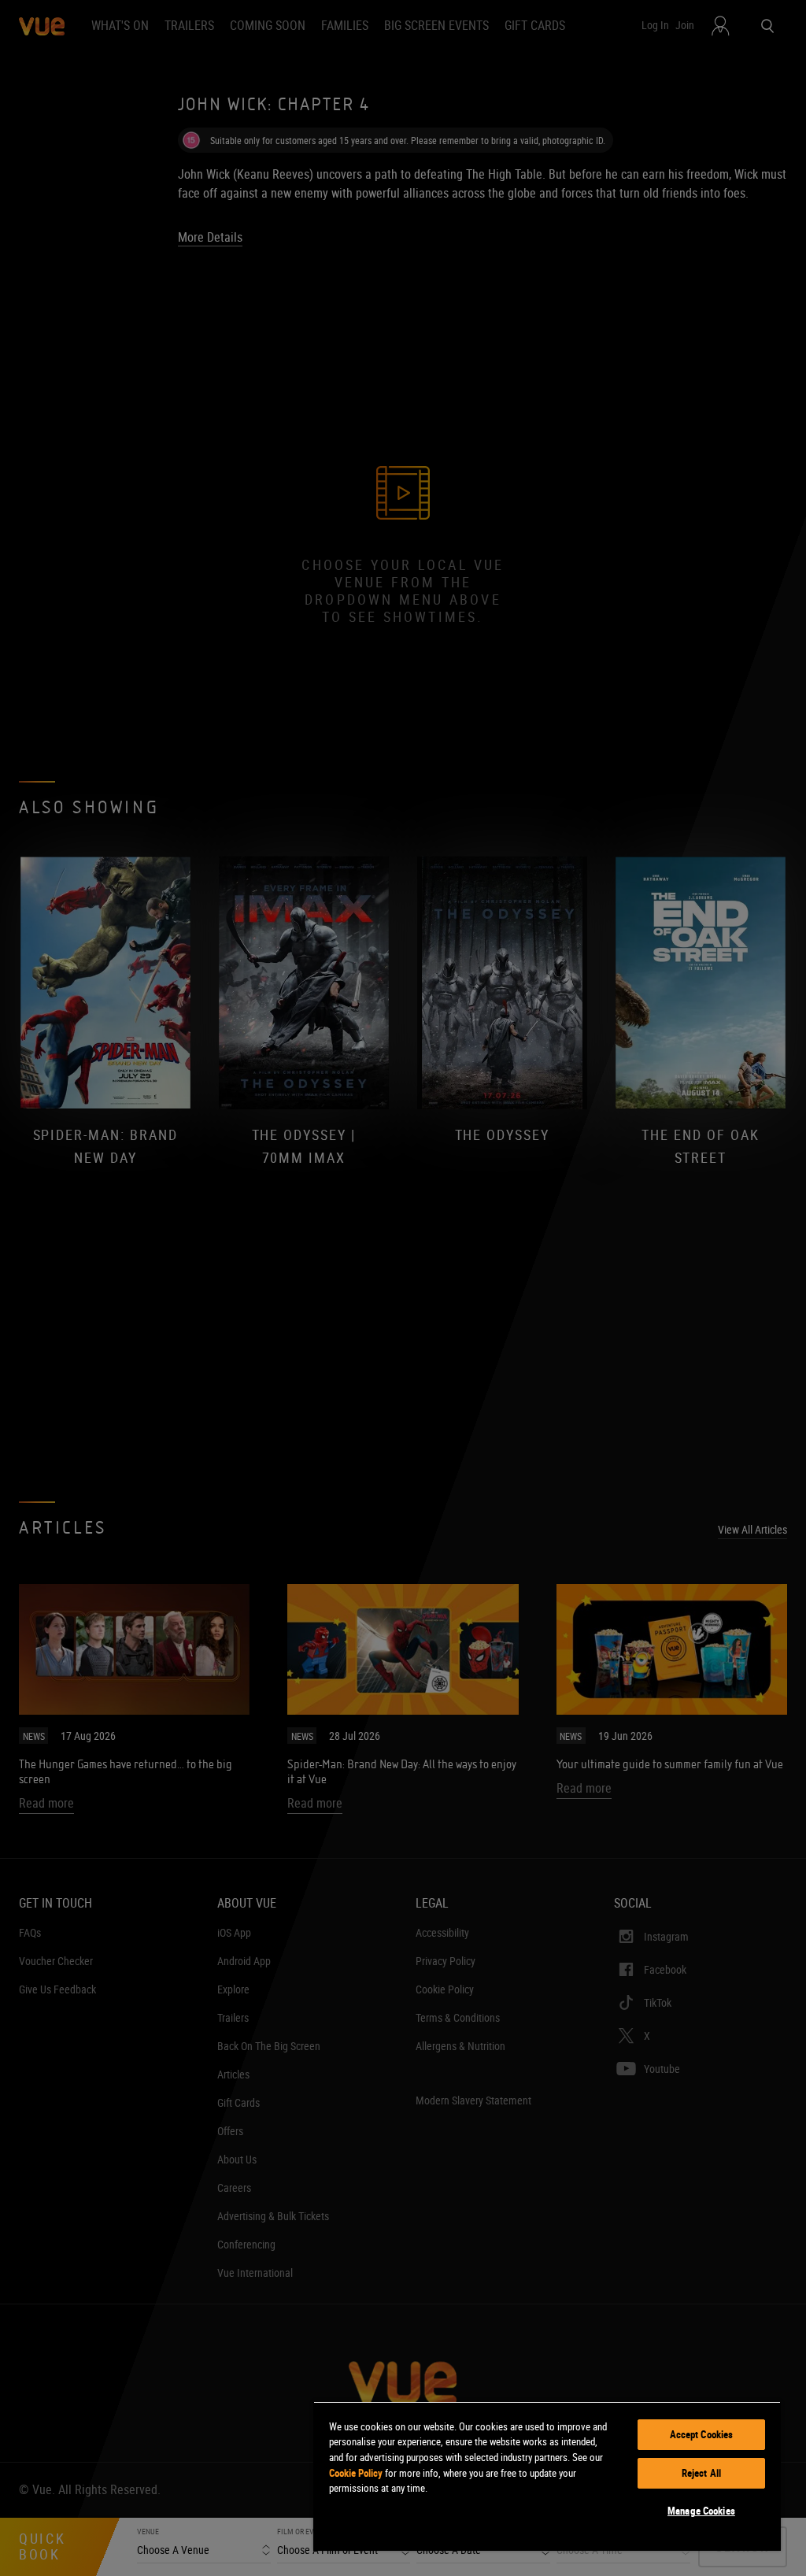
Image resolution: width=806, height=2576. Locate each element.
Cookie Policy (356, 2473)
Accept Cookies (702, 2434)
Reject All (701, 2473)
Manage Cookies (701, 2511)
